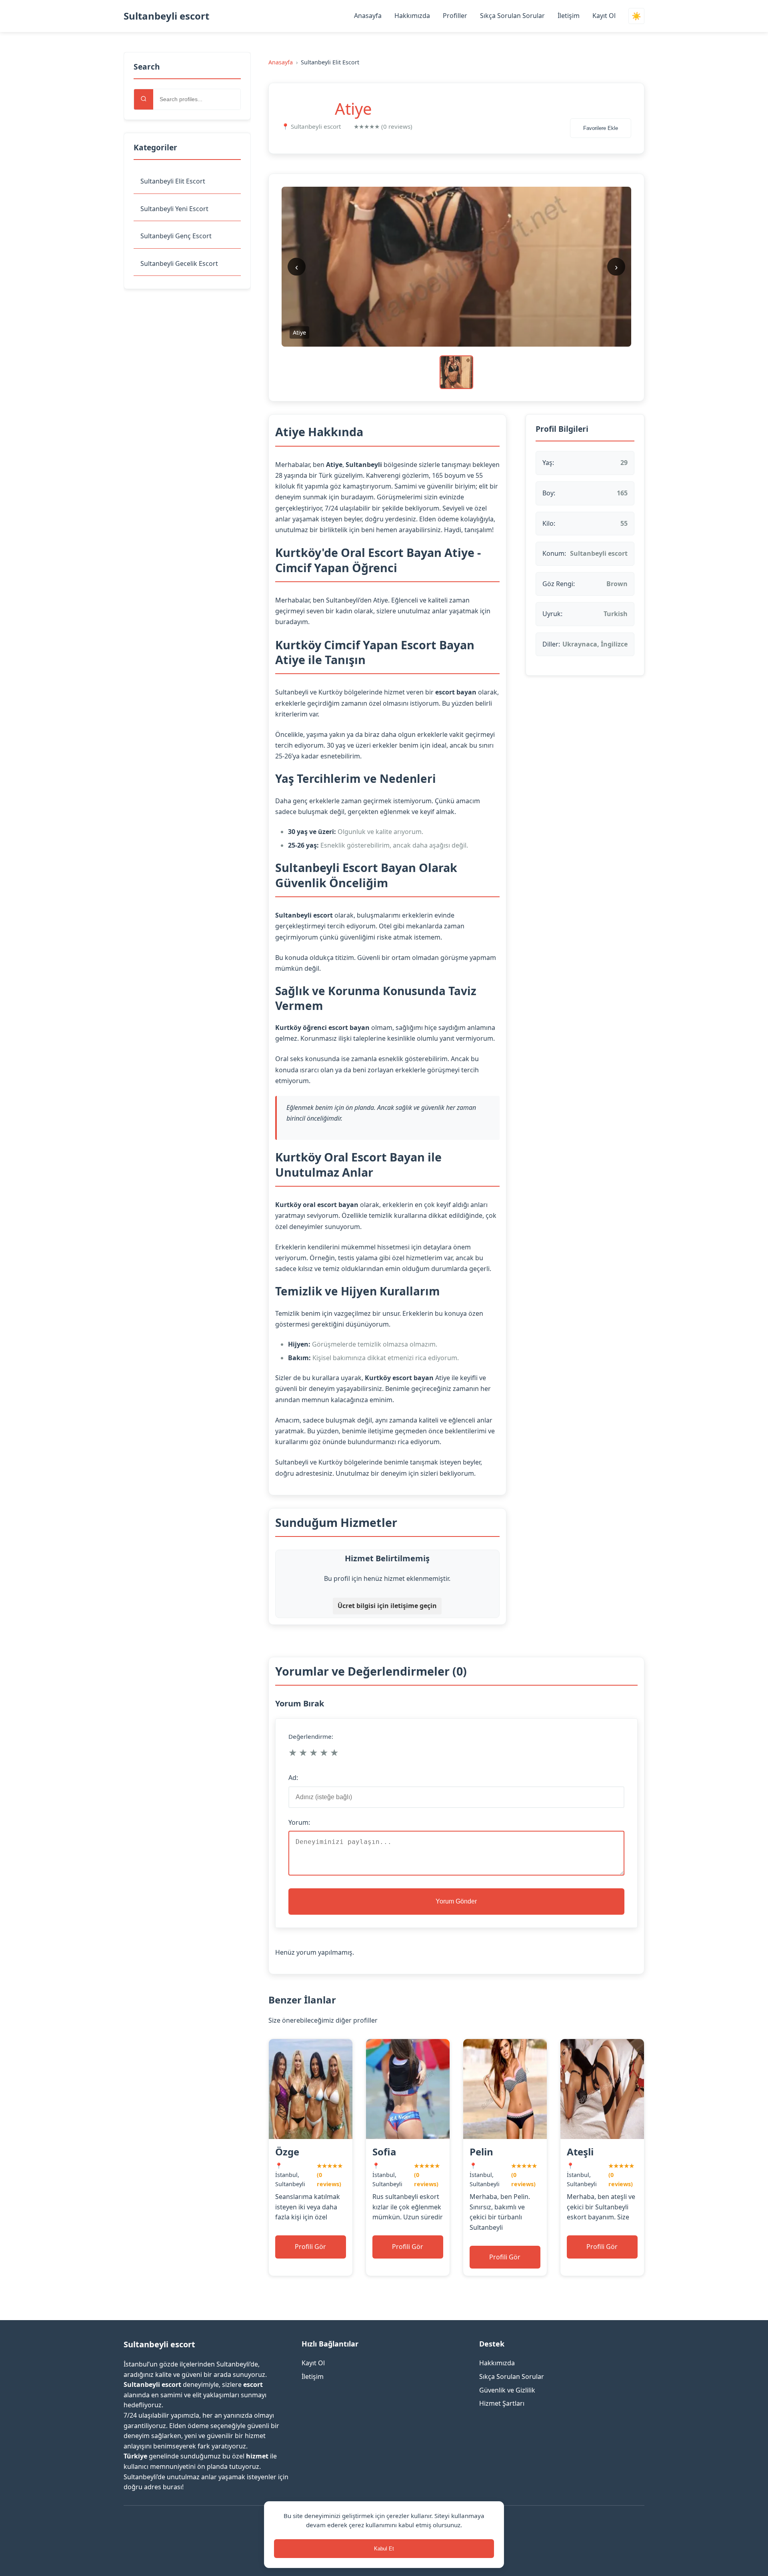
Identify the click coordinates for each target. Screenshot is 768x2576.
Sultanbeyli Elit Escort (173, 181)
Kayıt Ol (604, 16)
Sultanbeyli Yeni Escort (174, 209)
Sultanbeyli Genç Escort (176, 236)
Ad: (293, 1778)
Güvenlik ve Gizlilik (507, 2390)
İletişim (569, 16)
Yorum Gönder (456, 1901)
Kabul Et (384, 2549)
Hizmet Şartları (502, 2403)
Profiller (455, 16)
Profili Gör (310, 2247)
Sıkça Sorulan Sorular (512, 16)
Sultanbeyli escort (166, 16)
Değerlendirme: (311, 1736)
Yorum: (299, 1822)
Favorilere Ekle (601, 128)
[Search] (144, 99)
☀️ (636, 16)
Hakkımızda (412, 16)
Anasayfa (368, 16)
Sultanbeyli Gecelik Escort (179, 263)
